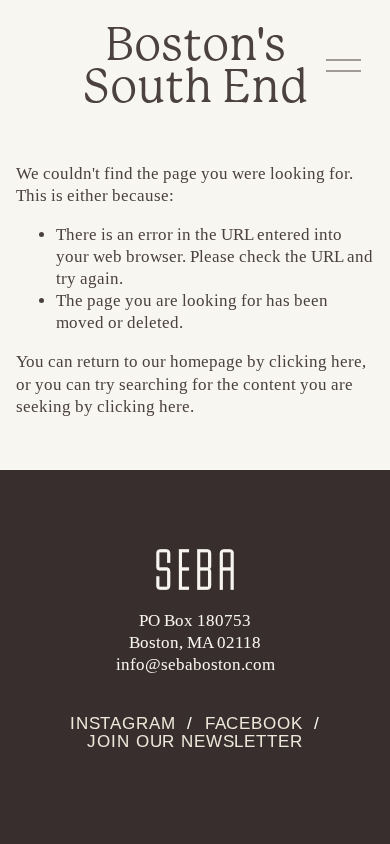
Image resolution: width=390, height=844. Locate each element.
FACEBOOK (254, 724)
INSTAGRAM (123, 724)
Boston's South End (195, 65)
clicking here (315, 361)
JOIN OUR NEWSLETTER (194, 742)
